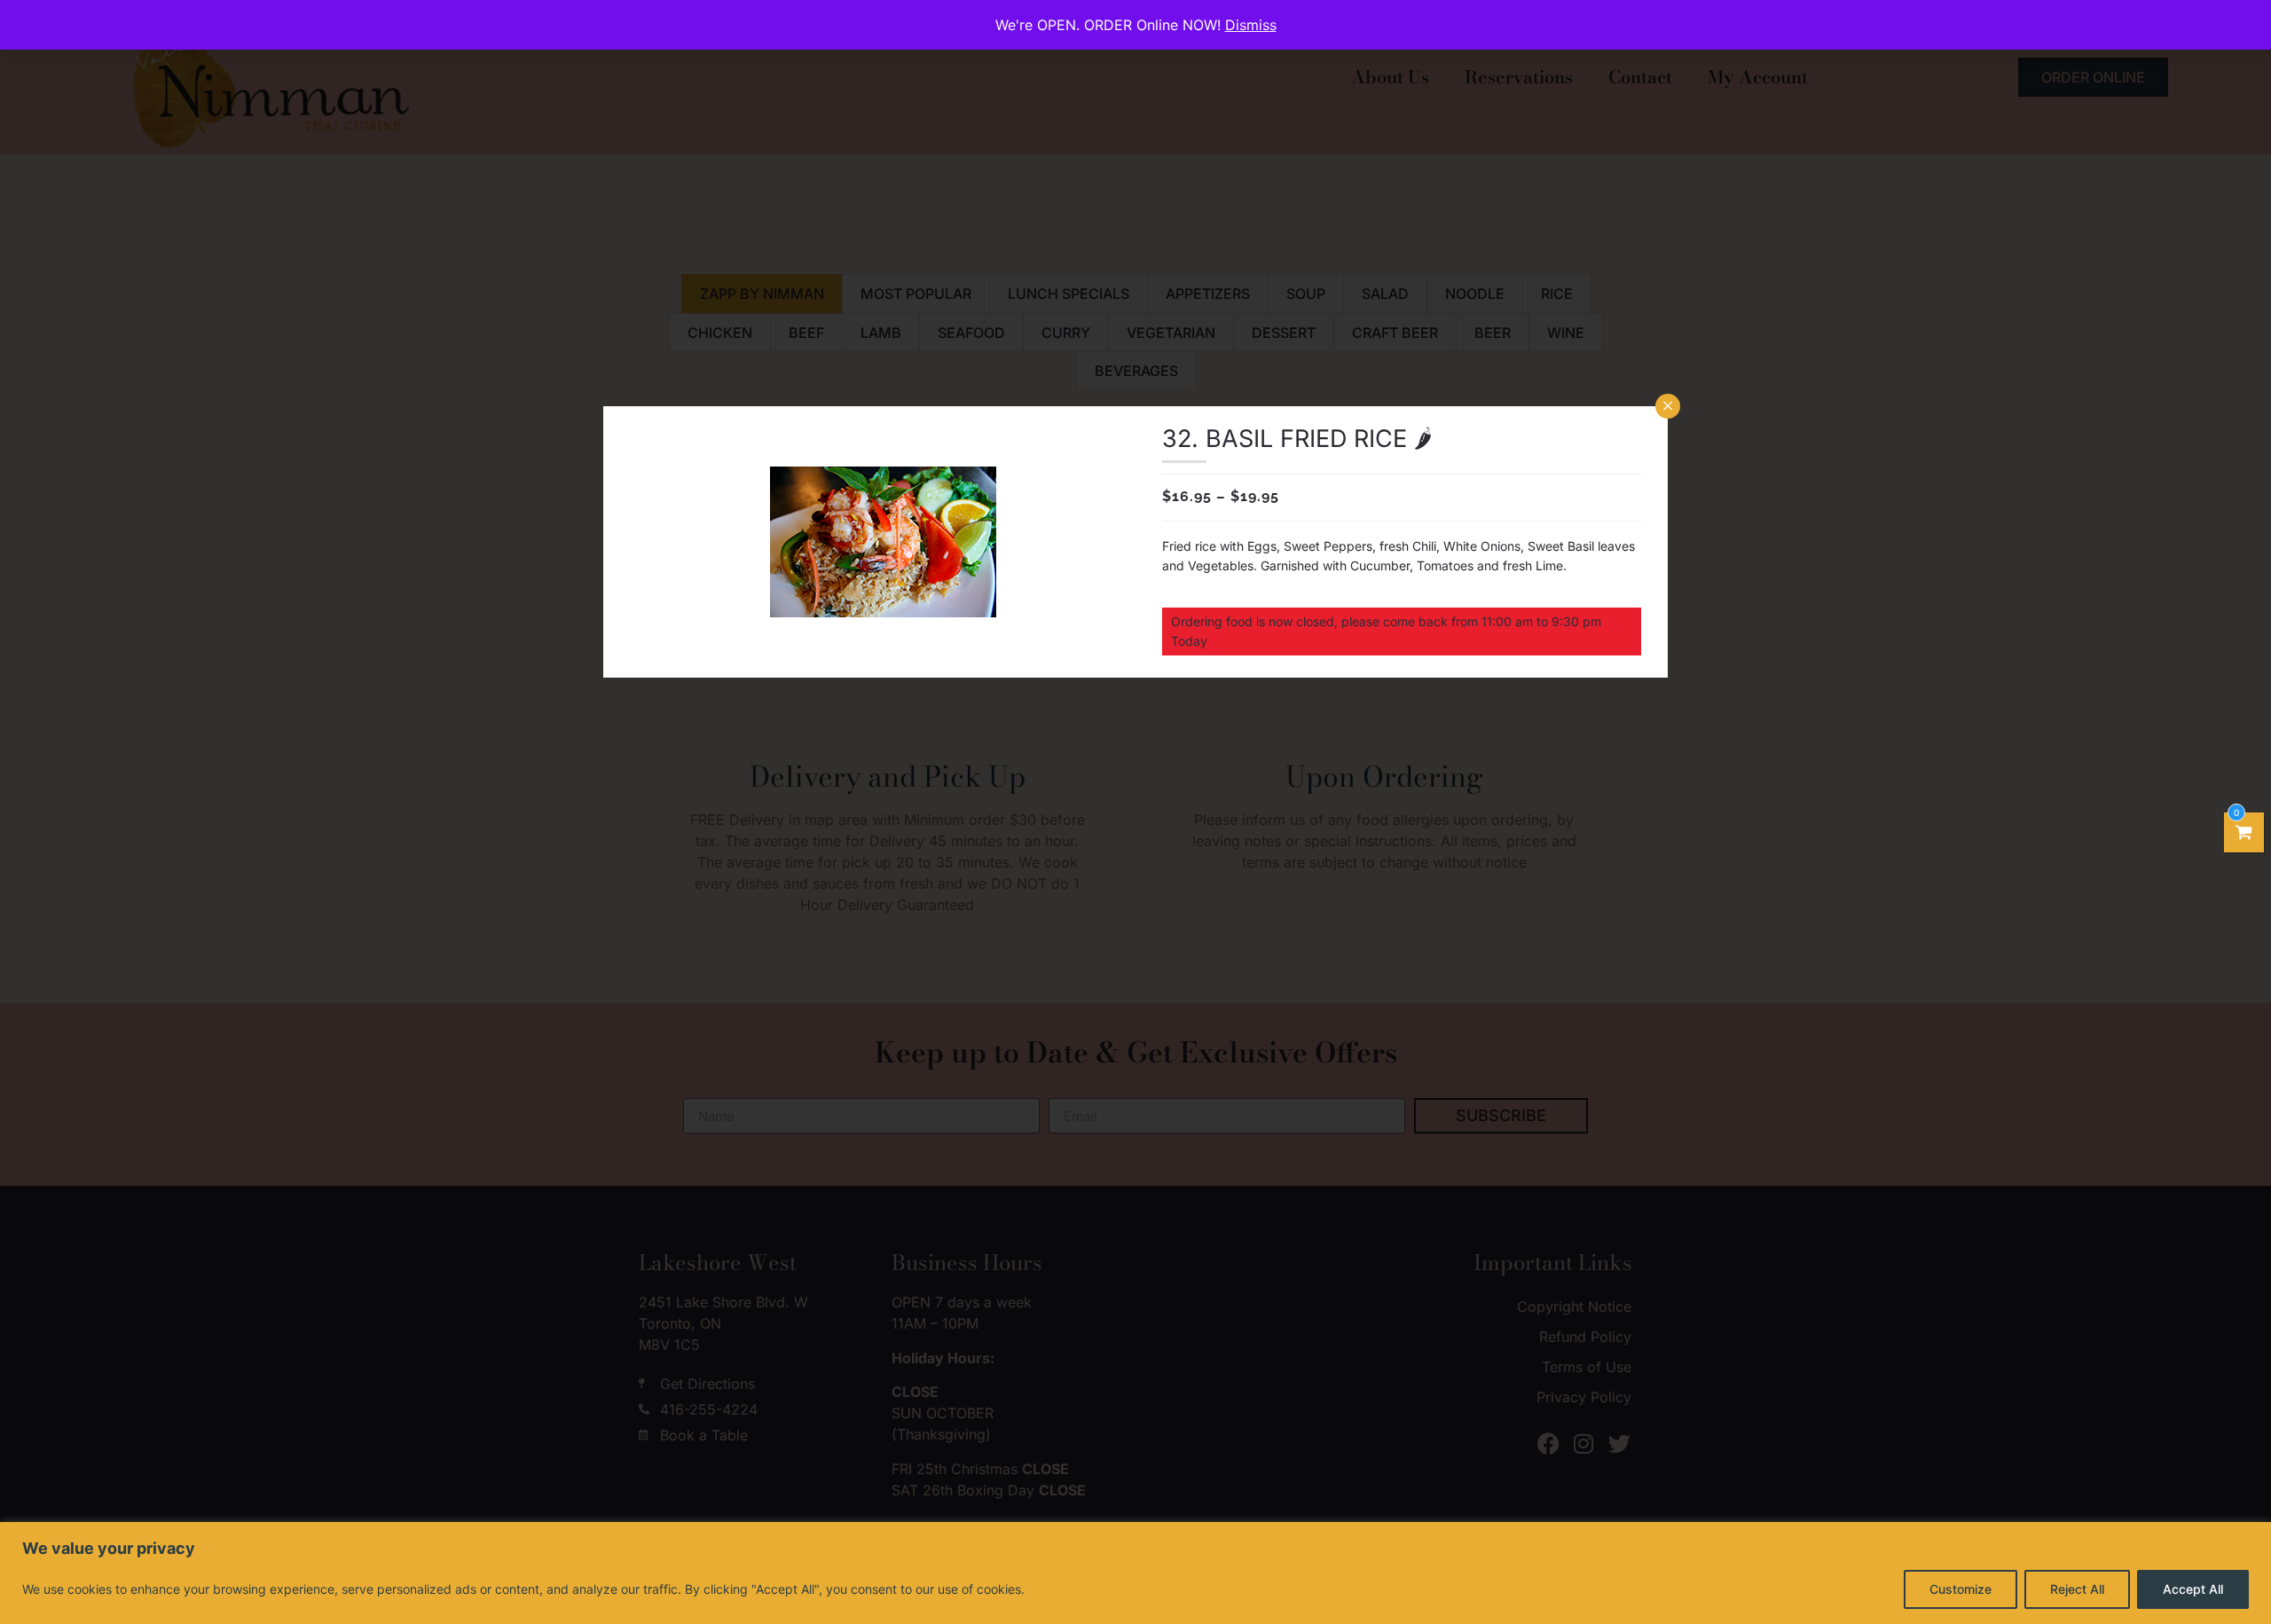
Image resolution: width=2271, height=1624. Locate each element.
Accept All (2193, 1589)
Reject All (2077, 1589)
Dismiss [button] (1251, 25)
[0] (2244, 832)
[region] (1135, 1573)
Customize (1961, 1589)
